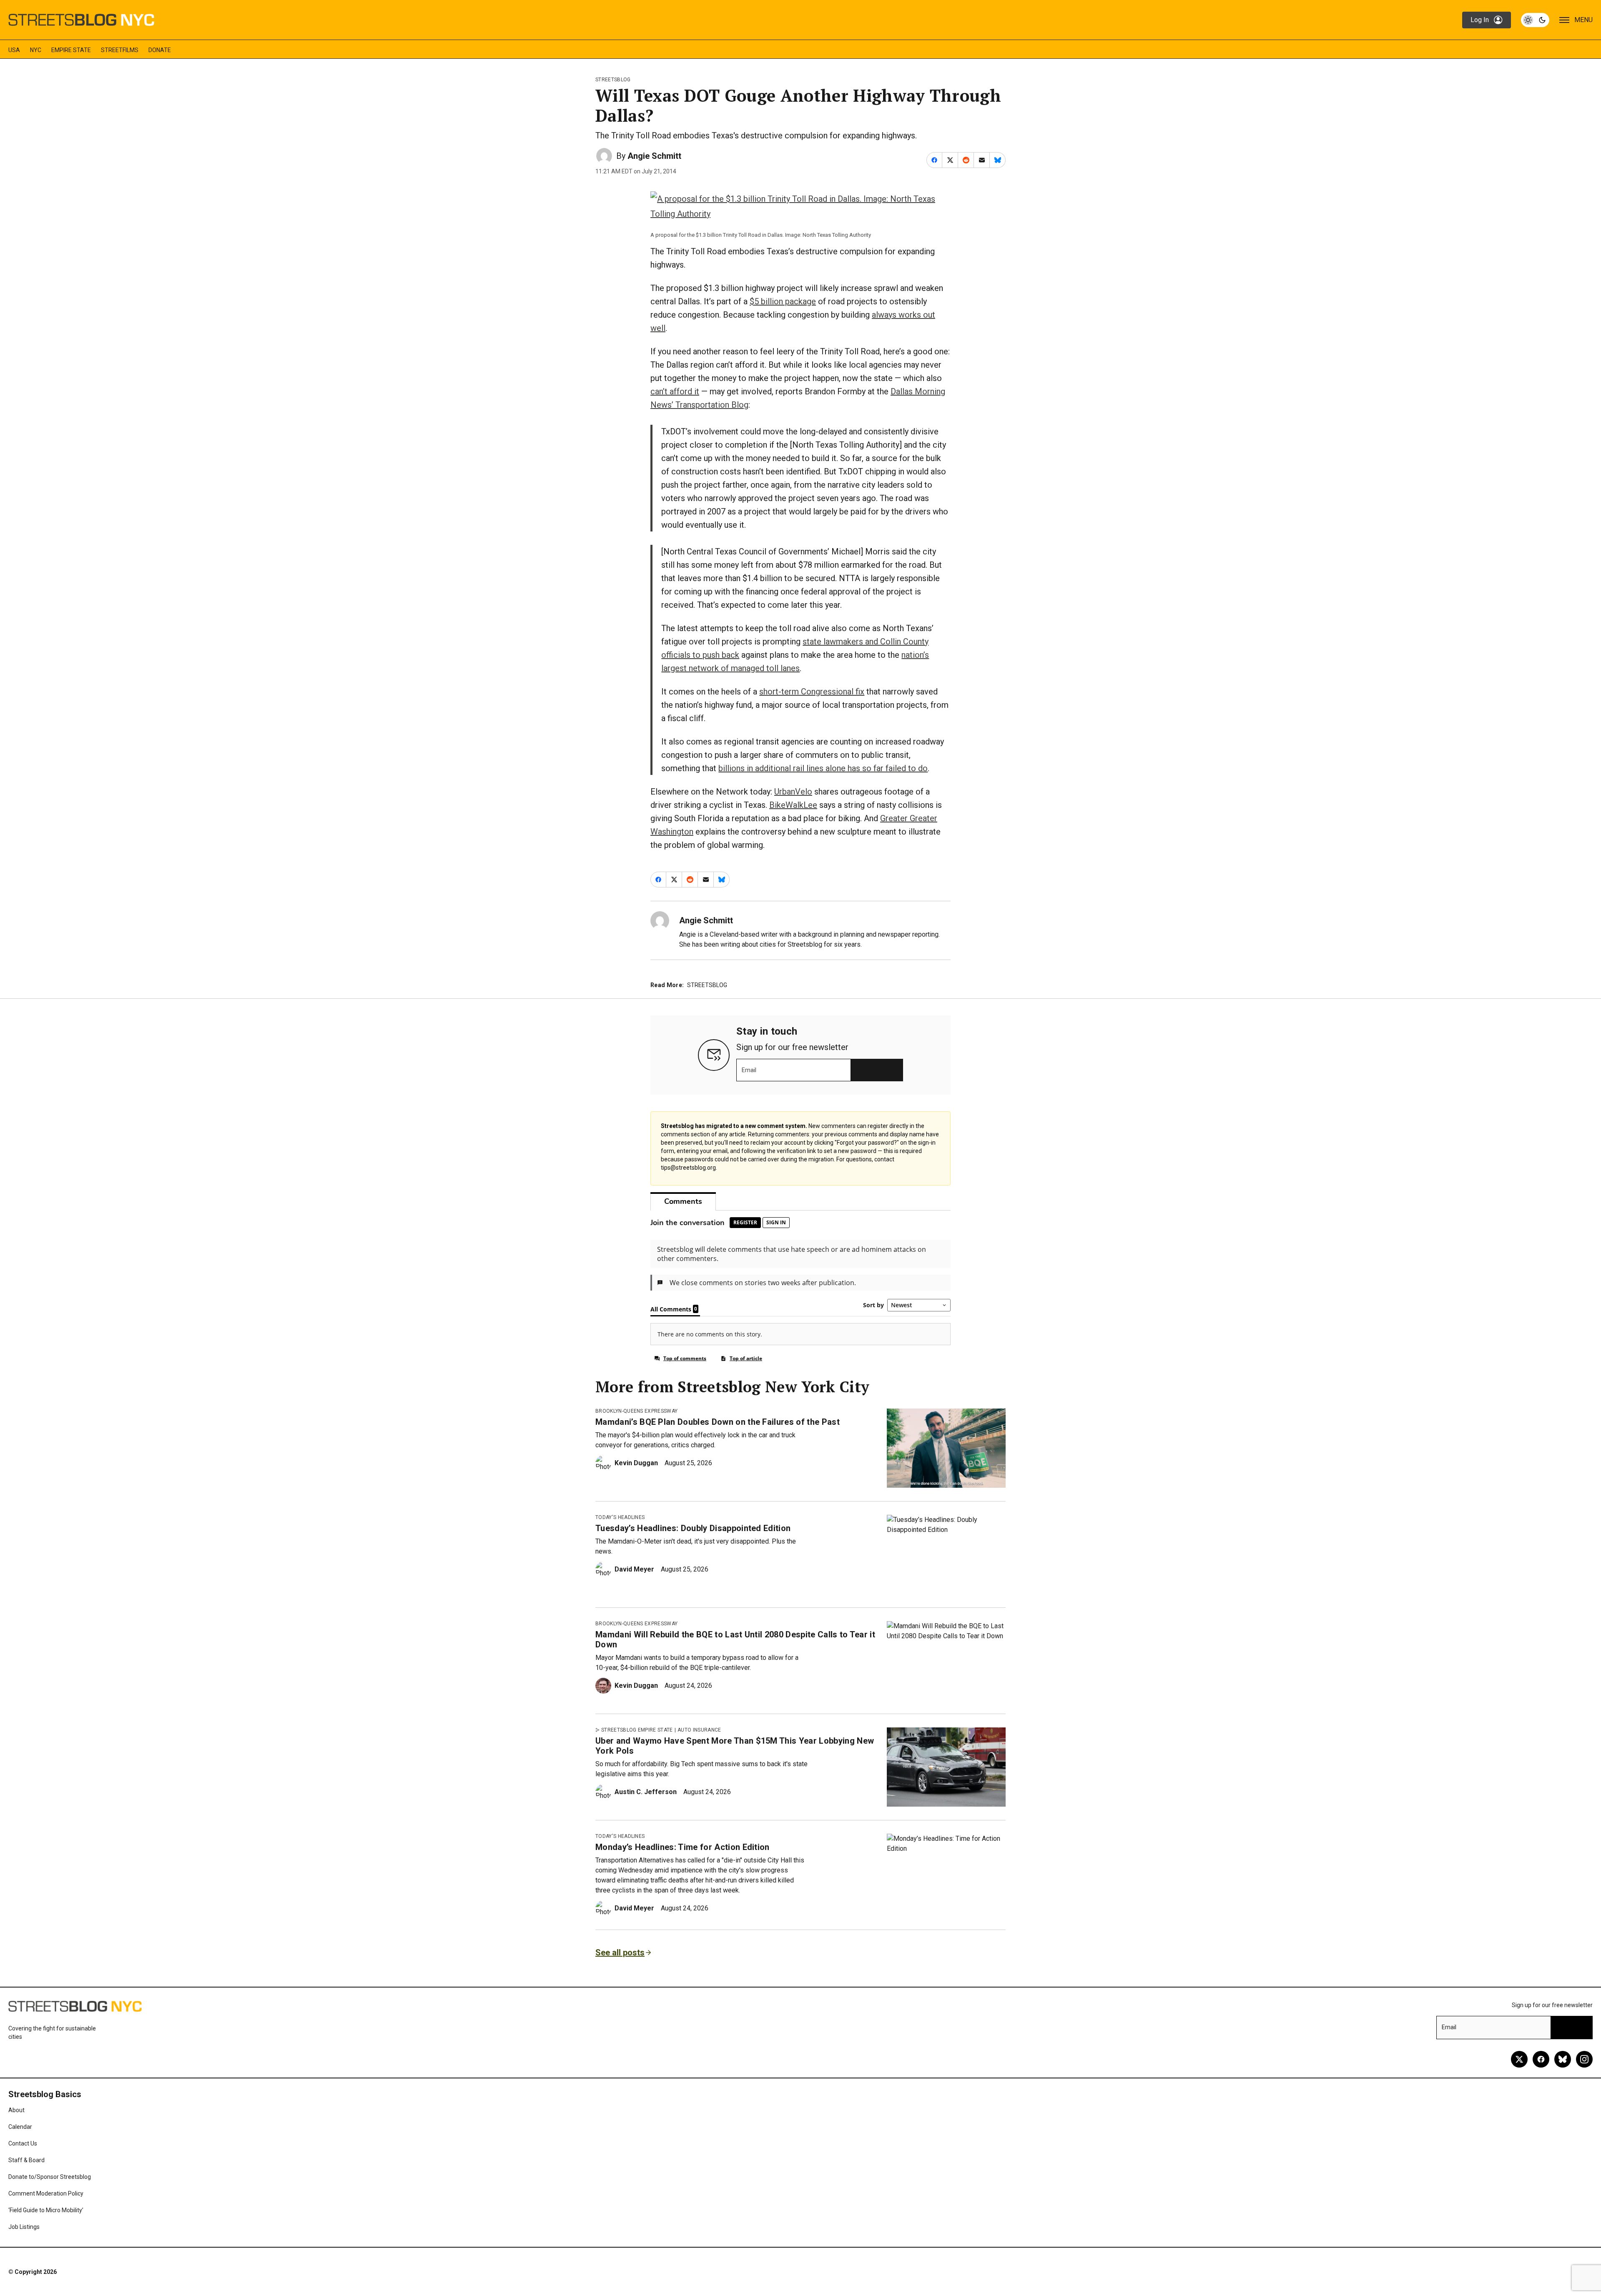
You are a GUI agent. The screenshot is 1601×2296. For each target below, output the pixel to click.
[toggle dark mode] (1535, 20)
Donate (160, 50)
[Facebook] (1541, 2059)
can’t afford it (675, 391)
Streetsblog (613, 80)
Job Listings (24, 2227)
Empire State (71, 50)
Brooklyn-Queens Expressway (636, 1411)
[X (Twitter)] (1519, 2059)
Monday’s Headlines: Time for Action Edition (683, 1847)
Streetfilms (120, 50)
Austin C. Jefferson (646, 1792)
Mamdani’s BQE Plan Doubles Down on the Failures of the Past (718, 1422)
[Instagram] (1584, 2059)
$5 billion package (783, 301)
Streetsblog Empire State (637, 1730)
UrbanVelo (793, 792)
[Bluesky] (1563, 2059)
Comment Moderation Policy (46, 2193)
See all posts (620, 1953)
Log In (1480, 20)
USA (14, 50)
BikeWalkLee (793, 805)
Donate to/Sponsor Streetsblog (50, 2177)
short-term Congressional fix (812, 692)
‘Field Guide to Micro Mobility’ (46, 2210)
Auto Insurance (699, 1730)
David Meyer (634, 1569)
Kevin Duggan (636, 1463)
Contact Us (23, 2143)
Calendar (20, 2127)
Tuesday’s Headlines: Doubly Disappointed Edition (693, 1528)
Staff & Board (26, 2160)
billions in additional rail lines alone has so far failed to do (823, 768)
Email (749, 1070)
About (16, 2110)
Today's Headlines (620, 1517)
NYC (36, 50)
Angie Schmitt (654, 156)
